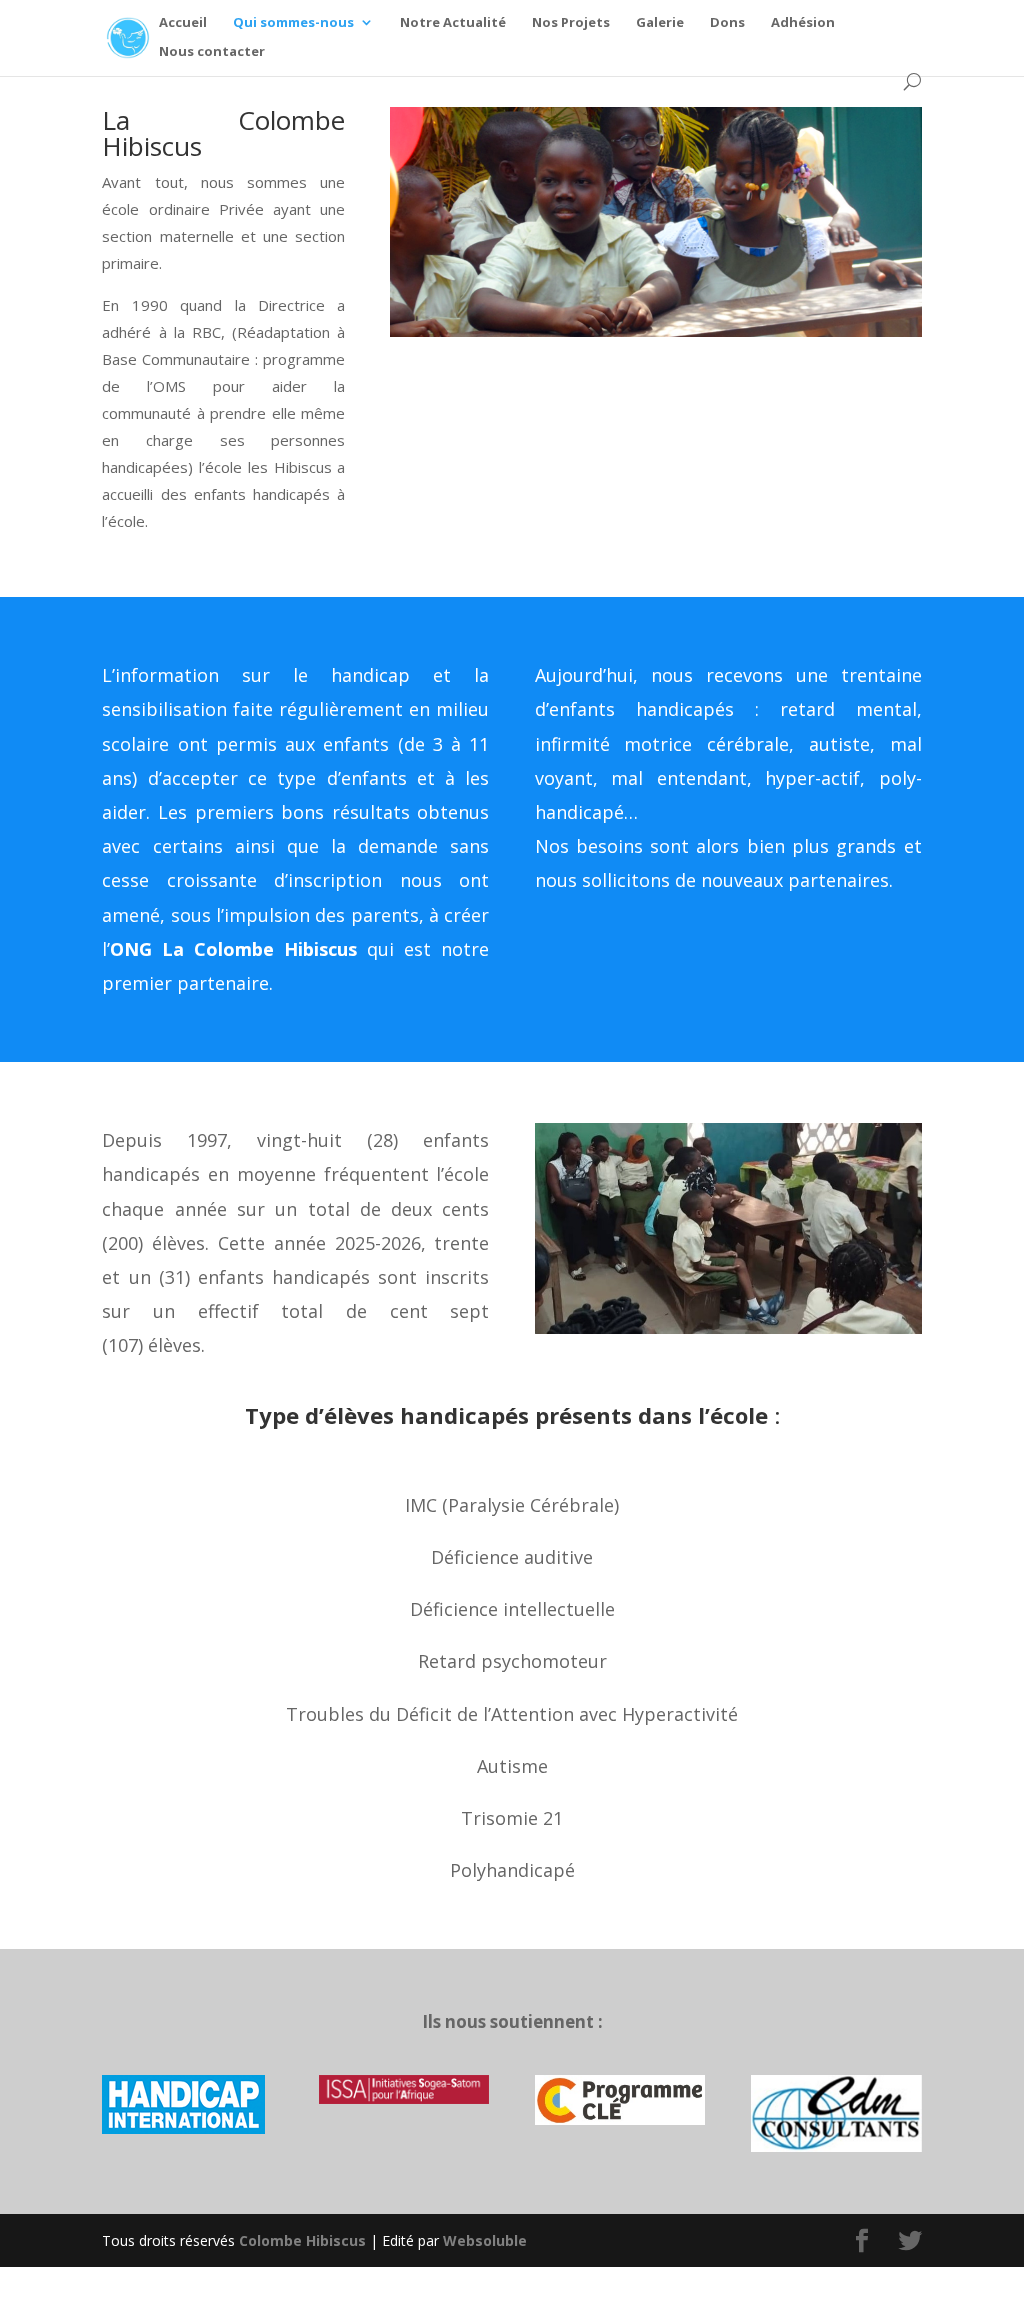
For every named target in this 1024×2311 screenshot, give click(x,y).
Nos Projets (571, 23)
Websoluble (485, 2240)
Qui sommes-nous (293, 23)
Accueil (183, 23)
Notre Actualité (453, 23)
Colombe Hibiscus (302, 2240)
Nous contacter (212, 52)
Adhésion (803, 23)
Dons (727, 23)
